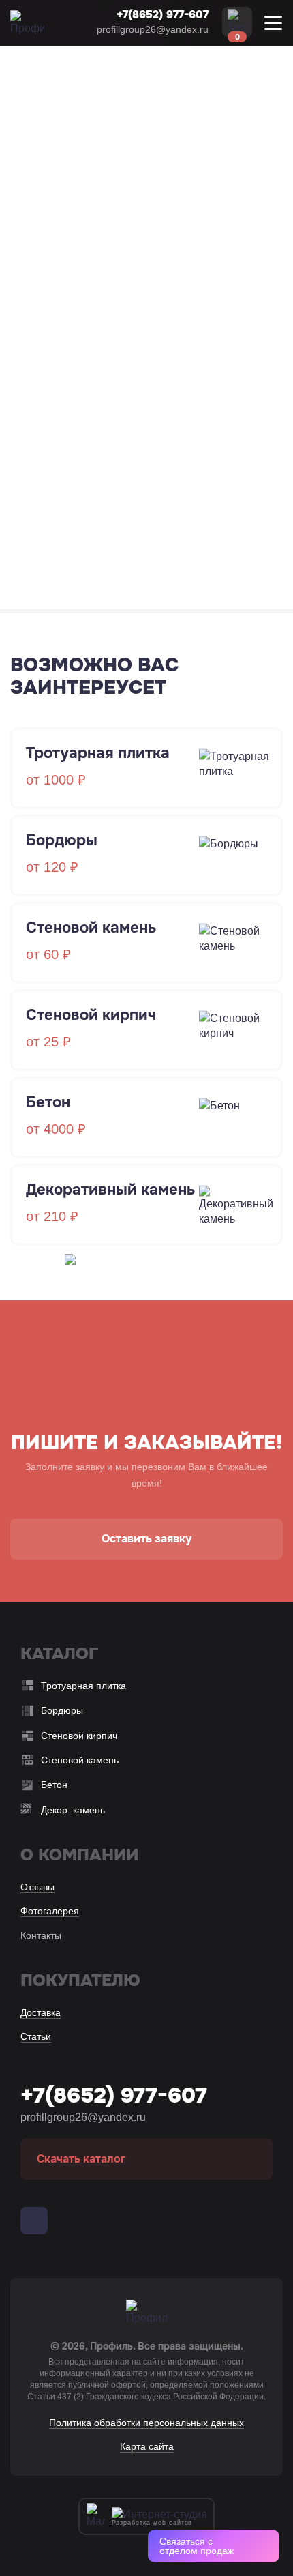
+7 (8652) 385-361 (114, 368)
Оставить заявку (146, 1539)
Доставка (41, 2012)
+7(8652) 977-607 (163, 15)
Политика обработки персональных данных (146, 2423)
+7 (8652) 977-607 (122, 349)
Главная (30, 101)
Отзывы (37, 1887)
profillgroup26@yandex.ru (153, 29)
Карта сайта (147, 2446)
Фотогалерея (50, 1911)
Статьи (36, 2036)
